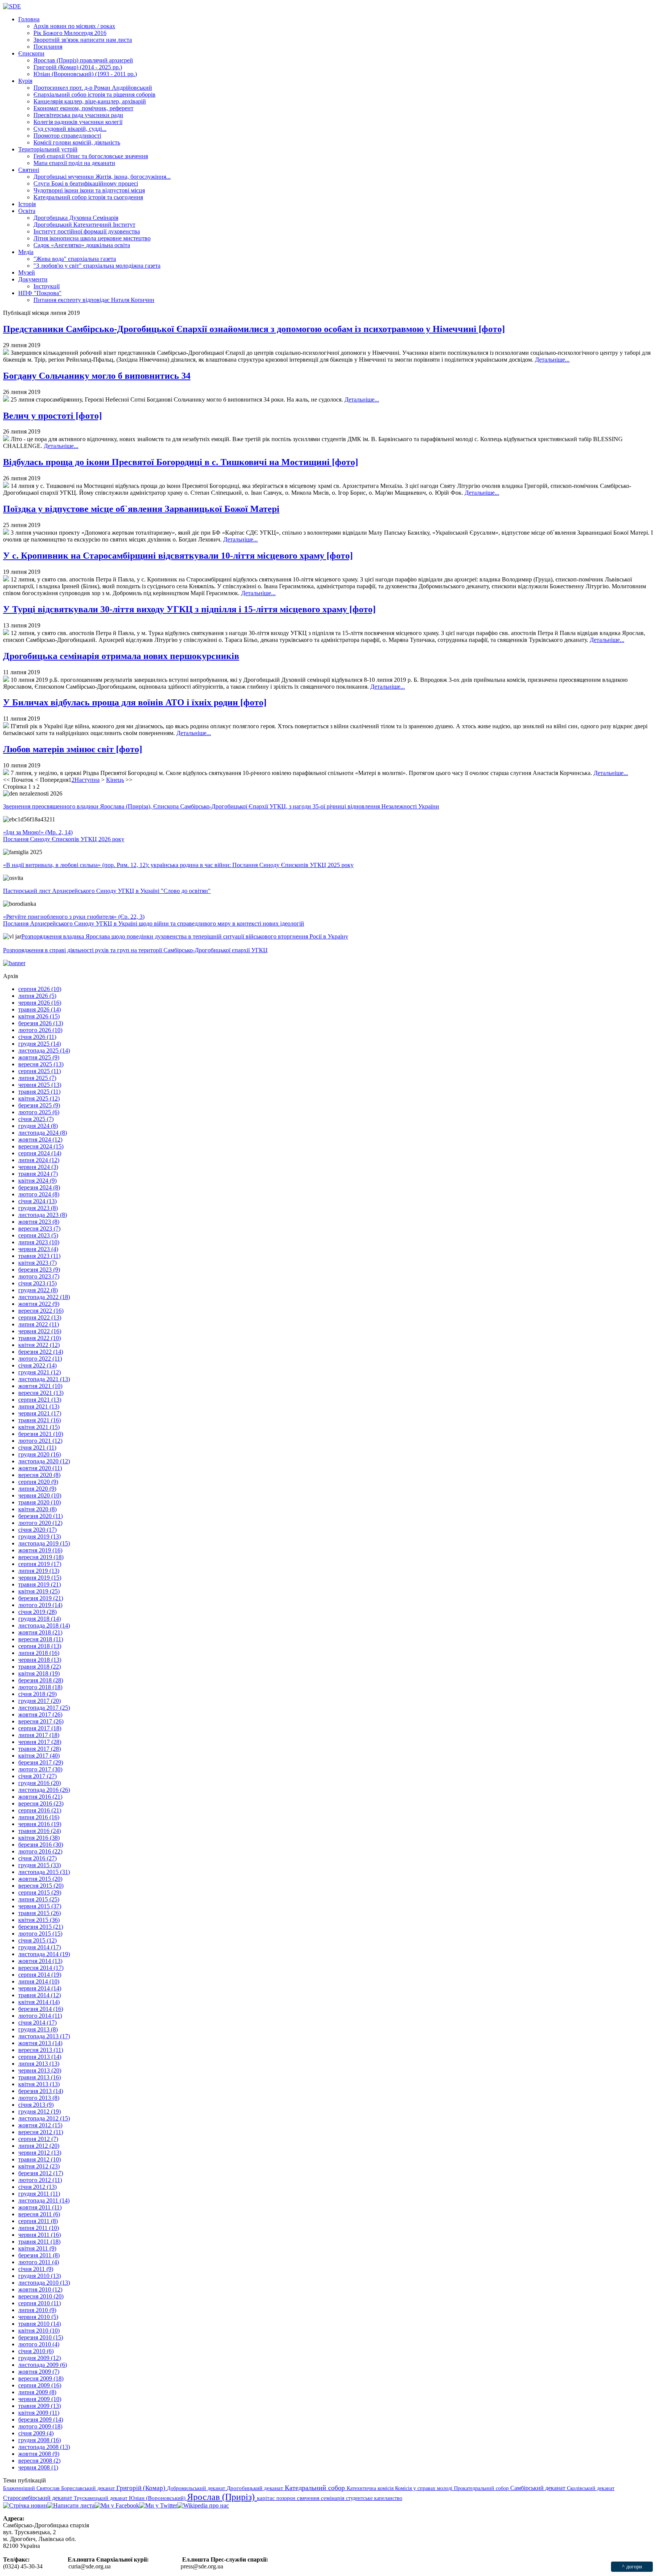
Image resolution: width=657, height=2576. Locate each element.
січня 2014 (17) (37, 2023)
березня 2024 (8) (39, 1187)
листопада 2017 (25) (44, 1708)
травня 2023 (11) (39, 1256)
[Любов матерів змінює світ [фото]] (6, 773)
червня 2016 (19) (40, 1824)
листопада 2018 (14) (44, 1625)
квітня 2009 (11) (39, 2413)
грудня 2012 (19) (40, 2111)
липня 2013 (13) (39, 2064)
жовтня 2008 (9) (39, 2454)
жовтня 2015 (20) (40, 1879)
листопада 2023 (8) (43, 1215)
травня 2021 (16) (40, 1420)
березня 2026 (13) (41, 1023)
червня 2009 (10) (40, 2399)
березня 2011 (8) (39, 2255)
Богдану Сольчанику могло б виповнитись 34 (97, 376)
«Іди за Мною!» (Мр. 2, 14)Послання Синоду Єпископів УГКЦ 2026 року (64, 836)
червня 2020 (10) (40, 1495)
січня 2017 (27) (37, 1776)
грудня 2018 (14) (40, 1619)
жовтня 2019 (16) (40, 1550)
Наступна (87, 780)
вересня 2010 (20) (41, 2296)
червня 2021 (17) (40, 1413)
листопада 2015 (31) (44, 1872)
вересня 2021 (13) (41, 1393)
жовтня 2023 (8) (39, 1222)
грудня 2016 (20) (40, 1783)
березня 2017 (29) (41, 1762)
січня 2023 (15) (37, 1283)
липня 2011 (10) (39, 2228)
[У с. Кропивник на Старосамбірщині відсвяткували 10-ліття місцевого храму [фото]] (6, 579)
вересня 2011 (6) (39, 2214)
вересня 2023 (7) (39, 1228)
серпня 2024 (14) (40, 1153)
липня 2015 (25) (39, 1899)
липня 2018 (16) (39, 1653)
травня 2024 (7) (38, 1174)
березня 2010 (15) (41, 2337)
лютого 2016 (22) (40, 1851)
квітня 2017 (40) (39, 1756)
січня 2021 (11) (37, 1448)
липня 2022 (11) (39, 1324)
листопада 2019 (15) (44, 1543)
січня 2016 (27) (37, 1858)
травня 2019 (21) (40, 1584)
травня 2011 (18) (39, 2242)
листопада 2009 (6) (43, 2365)
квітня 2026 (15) (39, 1016)
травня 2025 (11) (39, 1092)
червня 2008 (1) (38, 2467)
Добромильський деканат (197, 2488)
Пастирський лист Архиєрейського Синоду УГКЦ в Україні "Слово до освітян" (107, 891)
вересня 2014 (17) (41, 1968)
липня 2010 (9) (37, 2310)
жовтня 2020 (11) (40, 1468)
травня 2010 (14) (40, 2324)
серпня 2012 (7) (38, 2139)
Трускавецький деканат (101, 2498)
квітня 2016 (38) (39, 1838)
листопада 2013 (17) (44, 2036)
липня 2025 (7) (37, 1078)
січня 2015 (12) (37, 1940)
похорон (287, 2498)
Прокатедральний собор (482, 2488)
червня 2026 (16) (40, 1003)
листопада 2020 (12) (44, 1461)
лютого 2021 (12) (40, 1441)
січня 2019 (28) (37, 1612)
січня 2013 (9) (36, 2105)
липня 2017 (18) (39, 1735)
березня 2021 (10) (41, 1434)
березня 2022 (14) (41, 1352)
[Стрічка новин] (25, 2505)
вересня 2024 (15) (41, 1146)
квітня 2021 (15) (39, 1427)
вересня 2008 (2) (39, 2461)
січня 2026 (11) (37, 1037)
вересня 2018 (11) (41, 1639)
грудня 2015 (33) (40, 1865)
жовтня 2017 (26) (40, 1714)
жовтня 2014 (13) (40, 1961)
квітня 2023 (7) (37, 1263)
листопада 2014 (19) (44, 1954)
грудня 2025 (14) (40, 1044)
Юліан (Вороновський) (158, 2498)
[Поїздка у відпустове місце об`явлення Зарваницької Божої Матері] (6, 533)
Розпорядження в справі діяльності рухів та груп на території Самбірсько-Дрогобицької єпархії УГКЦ (135, 950)
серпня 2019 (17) (40, 1564)
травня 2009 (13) (40, 2406)
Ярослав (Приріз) (222, 2497)
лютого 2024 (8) (39, 1194)
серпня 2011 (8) (38, 2221)
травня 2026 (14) (40, 1009)
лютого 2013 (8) (39, 2098)
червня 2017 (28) (40, 1742)
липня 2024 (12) (39, 1160)
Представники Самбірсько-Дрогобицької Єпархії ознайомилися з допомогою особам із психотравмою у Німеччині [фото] (254, 329)
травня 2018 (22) (40, 1667)
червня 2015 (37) (40, 1906)
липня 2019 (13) (39, 1571)
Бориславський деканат (89, 2488)
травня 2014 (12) (40, 1995)
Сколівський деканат (591, 2488)
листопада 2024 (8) (43, 1133)
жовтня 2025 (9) (39, 1057)
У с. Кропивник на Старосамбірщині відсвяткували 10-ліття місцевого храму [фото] (178, 556)
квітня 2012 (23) (39, 2166)
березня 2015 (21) (41, 1927)
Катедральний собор (316, 2488)
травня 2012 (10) (40, 2159)
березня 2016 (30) (41, 1845)
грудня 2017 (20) (40, 1701)
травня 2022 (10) (40, 1338)
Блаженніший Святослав (32, 2488)
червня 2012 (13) (40, 2153)
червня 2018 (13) (40, 1660)
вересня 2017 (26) (41, 1721)
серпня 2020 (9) (38, 1482)
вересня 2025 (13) (41, 1064)
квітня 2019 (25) (39, 1591)
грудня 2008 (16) (40, 2440)
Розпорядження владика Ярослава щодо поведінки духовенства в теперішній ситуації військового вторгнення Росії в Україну (185, 936)
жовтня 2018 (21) (40, 1632)
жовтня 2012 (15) (40, 2125)
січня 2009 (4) (36, 2433)
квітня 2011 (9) (37, 2248)
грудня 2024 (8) (38, 1126)
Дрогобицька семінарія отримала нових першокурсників (121, 656)
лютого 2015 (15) (40, 1934)
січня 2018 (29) (37, 1694)
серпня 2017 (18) (40, 1728)
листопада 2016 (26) (44, 1790)
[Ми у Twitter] (158, 2505)
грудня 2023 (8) (38, 1208)
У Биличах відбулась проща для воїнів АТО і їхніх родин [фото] (135, 702)
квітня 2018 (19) (39, 1673)
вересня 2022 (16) (41, 1311)
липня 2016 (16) (39, 1817)
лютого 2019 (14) (40, 1605)
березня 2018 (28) (41, 1680)
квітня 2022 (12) (39, 1345)
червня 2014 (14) (40, 1988)
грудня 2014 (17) (40, 1947)
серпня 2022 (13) (40, 1317)
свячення (309, 2498)
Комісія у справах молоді (425, 2488)
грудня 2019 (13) (40, 1537)
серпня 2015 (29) (40, 1892)
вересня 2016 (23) (41, 1803)
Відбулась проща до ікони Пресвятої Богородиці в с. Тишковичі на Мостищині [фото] (181, 462)
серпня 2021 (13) (40, 1400)
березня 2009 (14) (41, 2420)
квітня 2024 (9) (37, 1181)
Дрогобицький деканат (256, 2488)
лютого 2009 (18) (40, 2426)
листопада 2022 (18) (44, 1297)
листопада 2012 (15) (44, 2118)
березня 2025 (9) (39, 1105)
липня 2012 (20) (39, 2146)
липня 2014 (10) (39, 1981)
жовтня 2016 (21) (40, 1797)
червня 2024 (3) (38, 1167)
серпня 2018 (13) (40, 1646)
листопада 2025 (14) (44, 1051)
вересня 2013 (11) (41, 2050)
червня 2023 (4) (38, 1249)
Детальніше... (552, 360)
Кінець (115, 780)
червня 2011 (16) (40, 2235)
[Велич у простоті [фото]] (6, 439)
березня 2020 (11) (40, 1516)
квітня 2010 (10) (39, 2331)
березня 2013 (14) (41, 2091)
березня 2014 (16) (41, 2009)
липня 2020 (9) (37, 1489)
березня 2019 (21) (41, 1598)
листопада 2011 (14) (44, 2200)
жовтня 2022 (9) (39, 1304)
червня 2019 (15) (40, 1578)
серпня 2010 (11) (40, 2303)
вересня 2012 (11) (41, 2132)
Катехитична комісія (371, 2488)
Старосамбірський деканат (38, 2498)
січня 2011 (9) (36, 2269)
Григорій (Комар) (142, 2488)
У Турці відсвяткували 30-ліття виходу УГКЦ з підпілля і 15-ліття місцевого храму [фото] (189, 609)
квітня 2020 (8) (37, 1509)
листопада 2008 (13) (44, 2447)
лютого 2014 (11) (40, 2016)
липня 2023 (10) (39, 1242)
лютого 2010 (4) (39, 2344)
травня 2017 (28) (40, 1749)
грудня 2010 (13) (40, 2276)
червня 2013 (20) (40, 2070)
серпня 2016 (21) (40, 1810)
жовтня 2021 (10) (40, 1386)
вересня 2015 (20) (41, 1886)
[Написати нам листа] (71, 2505)
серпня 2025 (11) (40, 1071)
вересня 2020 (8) (39, 1475)
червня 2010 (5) (38, 2317)
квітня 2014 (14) (39, 2002)
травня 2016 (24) (40, 1831)
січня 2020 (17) (37, 1530)
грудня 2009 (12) (40, 2358)
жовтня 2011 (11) (40, 2207)
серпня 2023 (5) (38, 1235)
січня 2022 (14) (37, 1365)
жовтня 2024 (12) (40, 1140)
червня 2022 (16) (40, 1331)
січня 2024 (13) (37, 1201)
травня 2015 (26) (40, 1913)
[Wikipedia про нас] (203, 2505)
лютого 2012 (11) (40, 2180)
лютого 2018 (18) (40, 1687)
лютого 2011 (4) (39, 2262)
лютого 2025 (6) (39, 1112)
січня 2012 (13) (37, 2187)
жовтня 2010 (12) (40, 2289)
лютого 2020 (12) (40, 1523)
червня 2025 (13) (40, 1085)
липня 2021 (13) (39, 1406)
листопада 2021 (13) (44, 1379)
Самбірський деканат (539, 2488)
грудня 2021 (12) (40, 1372)
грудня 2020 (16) (40, 1454)
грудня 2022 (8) (38, 1290)
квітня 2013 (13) (39, 2084)
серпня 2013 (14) (40, 2057)
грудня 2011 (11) (39, 2194)
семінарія (333, 2498)
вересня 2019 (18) (41, 1557)
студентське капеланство (374, 2498)
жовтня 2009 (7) (39, 2372)
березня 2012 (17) (41, 2173)
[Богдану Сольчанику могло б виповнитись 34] (6, 399)
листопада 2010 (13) (44, 2283)
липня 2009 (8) (37, 2392)
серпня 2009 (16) (40, 2385)
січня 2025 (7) (36, 1119)
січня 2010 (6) (36, 2351)
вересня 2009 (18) (41, 2378)
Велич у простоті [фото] (52, 416)
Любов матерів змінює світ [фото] (73, 749)
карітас (267, 2498)
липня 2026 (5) (37, 996)
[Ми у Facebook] (117, 2505)
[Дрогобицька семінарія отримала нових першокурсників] (6, 680)
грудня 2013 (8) (38, 2029)
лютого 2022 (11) (40, 1359)
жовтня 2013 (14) (40, 2043)
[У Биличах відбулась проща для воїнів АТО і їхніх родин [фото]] (6, 726)
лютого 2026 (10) (40, 1030)
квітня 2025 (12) (39, 1098)
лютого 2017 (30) (40, 1769)
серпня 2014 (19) (40, 1975)
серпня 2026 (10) (40, 989)
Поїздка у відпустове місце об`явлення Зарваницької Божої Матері (141, 509)
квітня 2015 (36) (39, 1920)
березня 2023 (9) (39, 1270)
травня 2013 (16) (40, 2077)
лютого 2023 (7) (39, 1276)
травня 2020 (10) (40, 1502)
